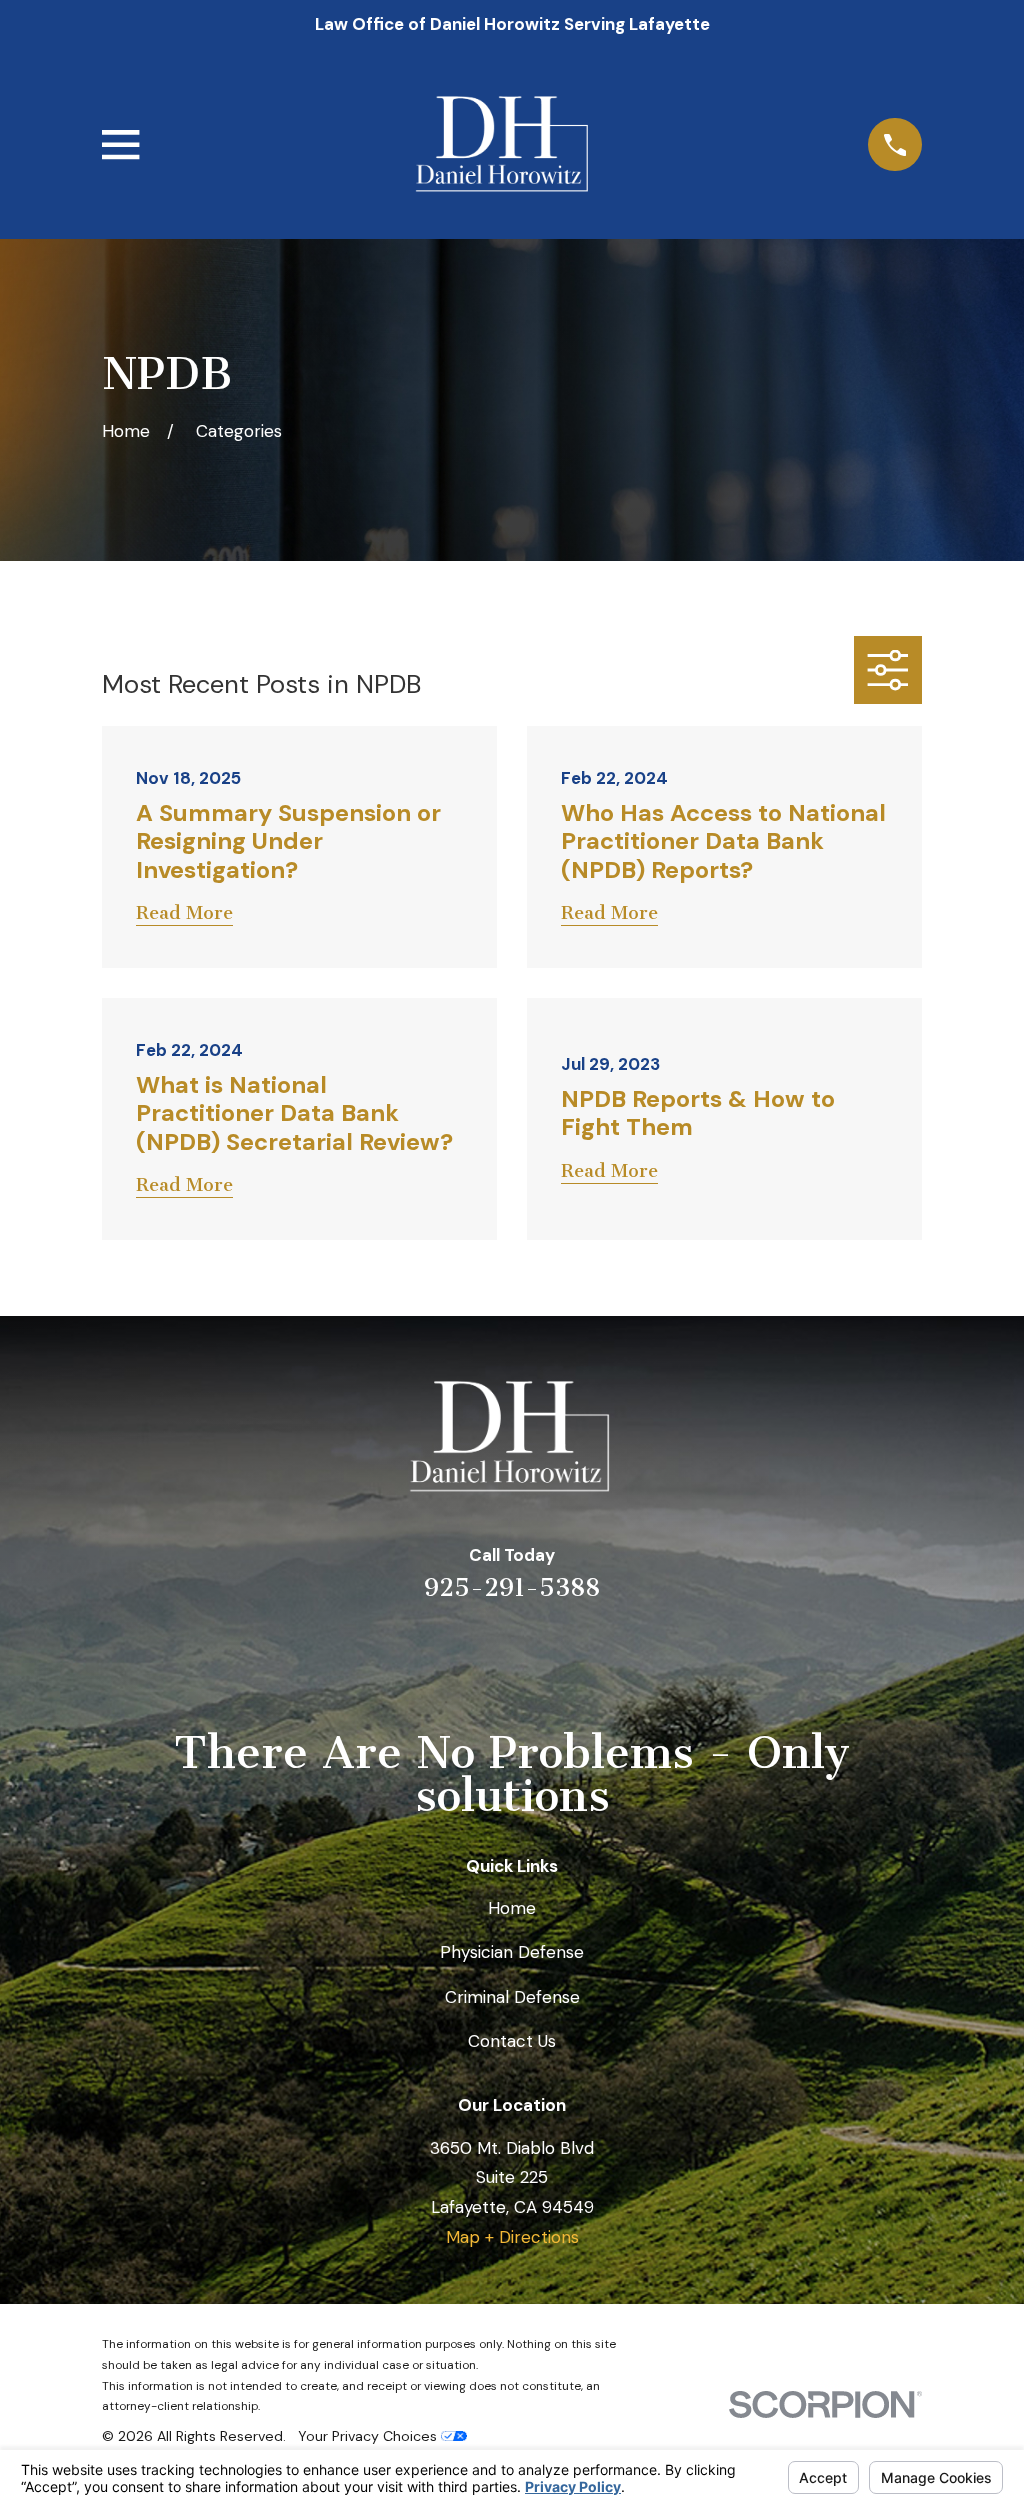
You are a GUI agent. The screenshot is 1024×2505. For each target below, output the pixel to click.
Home (512, 1908)
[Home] (504, 144)
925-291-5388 (512, 1587)
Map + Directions (512, 2237)
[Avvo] (539, 1655)
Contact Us (512, 2041)
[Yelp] (431, 1655)
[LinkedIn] (485, 1655)
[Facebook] (593, 1655)
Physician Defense (512, 1952)
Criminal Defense (512, 1997)
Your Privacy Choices (369, 2436)
